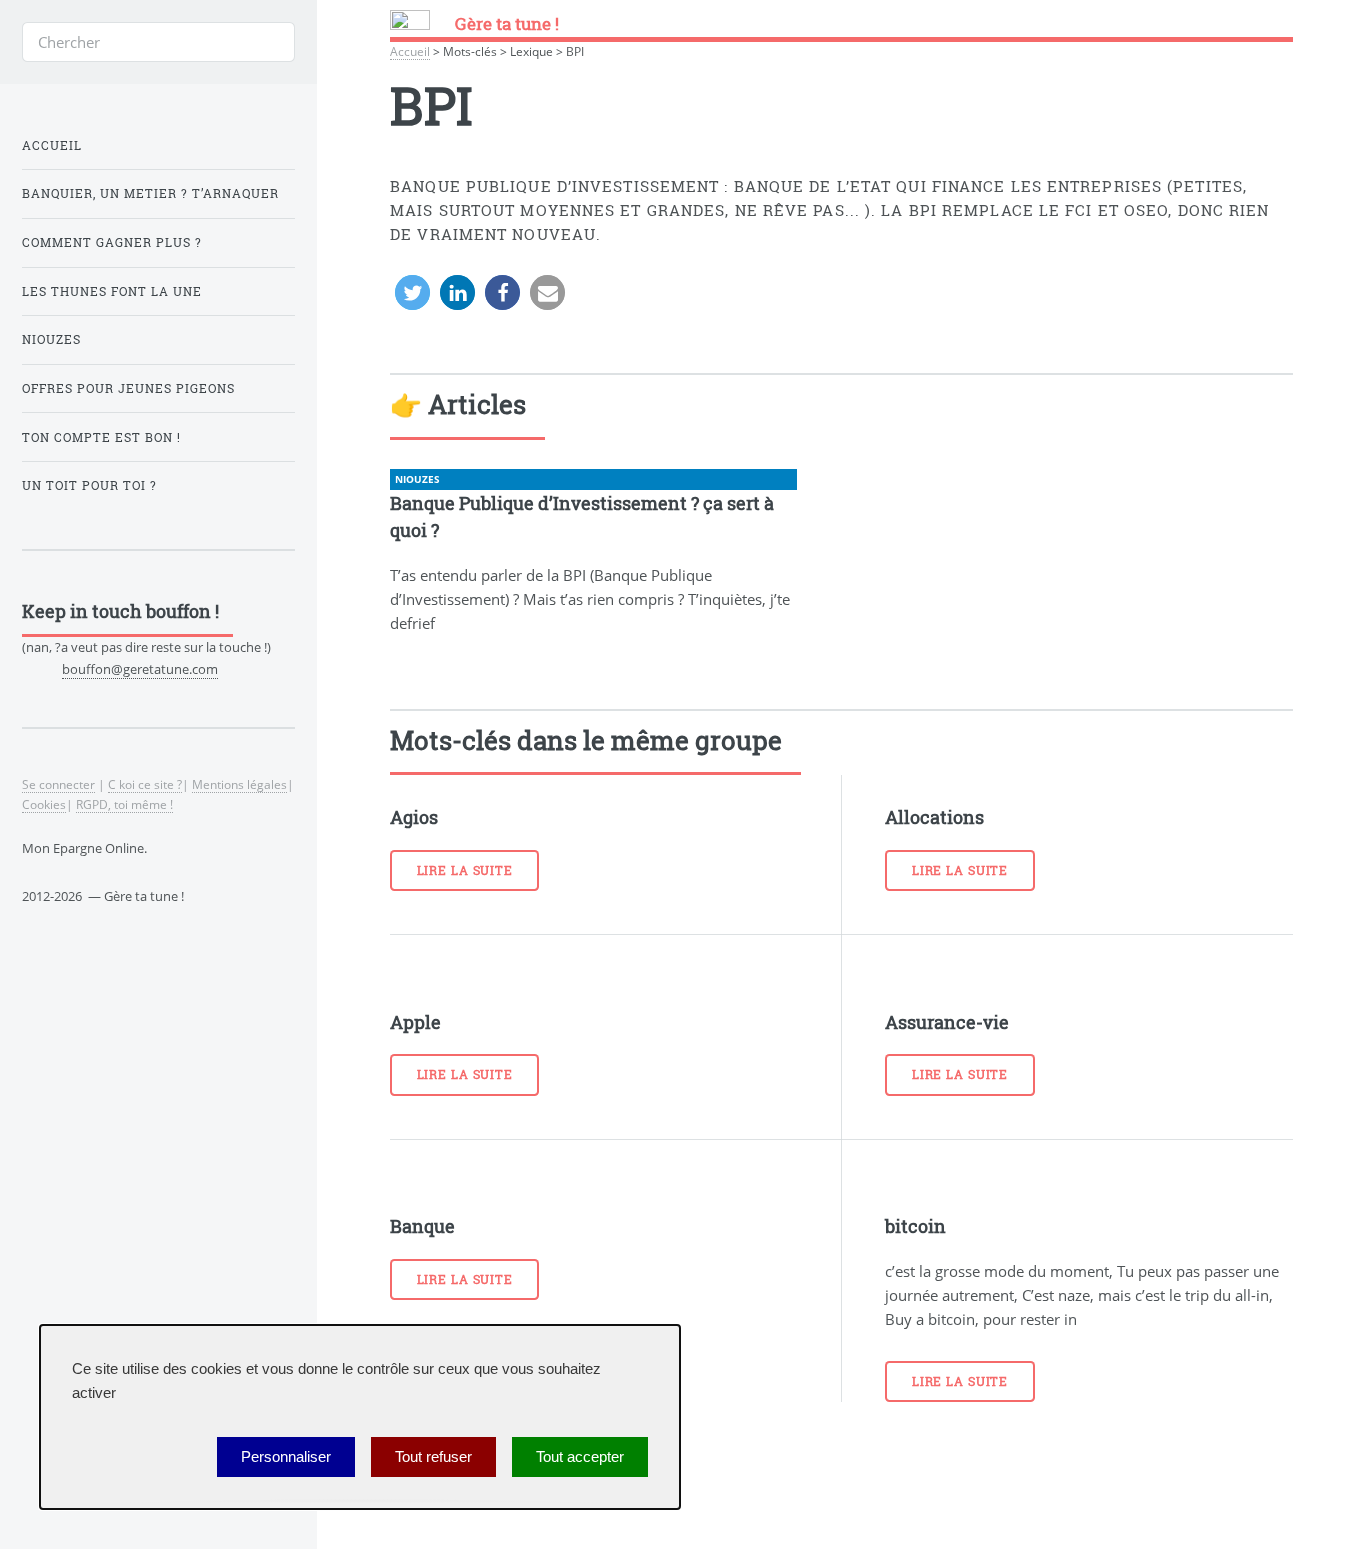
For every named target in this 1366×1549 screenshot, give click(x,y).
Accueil (410, 51)
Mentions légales (239, 784)
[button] (412, 292)
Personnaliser (286, 1457)
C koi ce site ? (145, 784)
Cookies (44, 804)
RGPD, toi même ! (124, 804)
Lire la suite (465, 870)
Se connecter (58, 784)
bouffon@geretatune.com (140, 669)
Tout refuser (433, 1457)
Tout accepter (580, 1457)
